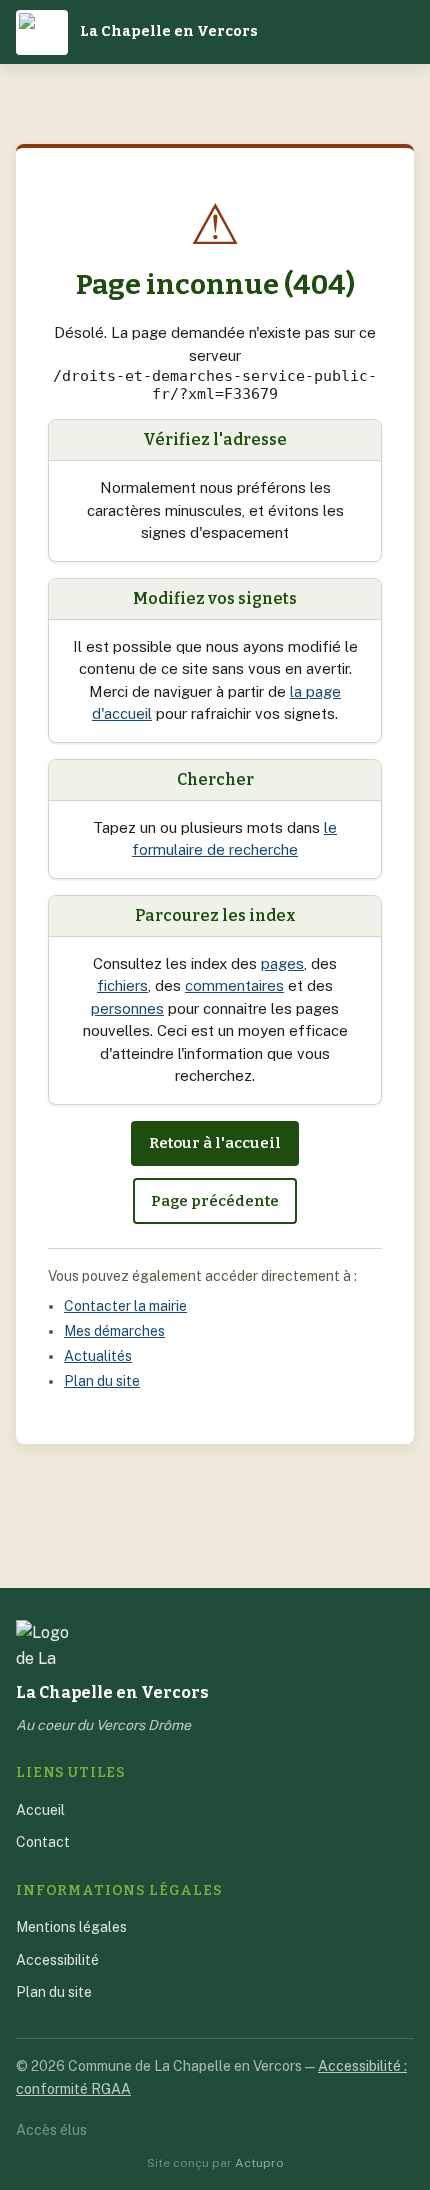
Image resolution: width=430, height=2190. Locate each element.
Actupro (259, 2163)
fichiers (122, 985)
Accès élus (51, 2130)
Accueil (40, 1810)
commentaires (234, 985)
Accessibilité (57, 1960)
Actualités (98, 1356)
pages (282, 963)
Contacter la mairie (125, 1306)
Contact (43, 1842)
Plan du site (102, 1381)
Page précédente (215, 1201)
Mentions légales (71, 1927)
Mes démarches (114, 1331)
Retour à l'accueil (215, 1143)
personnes (127, 1008)
